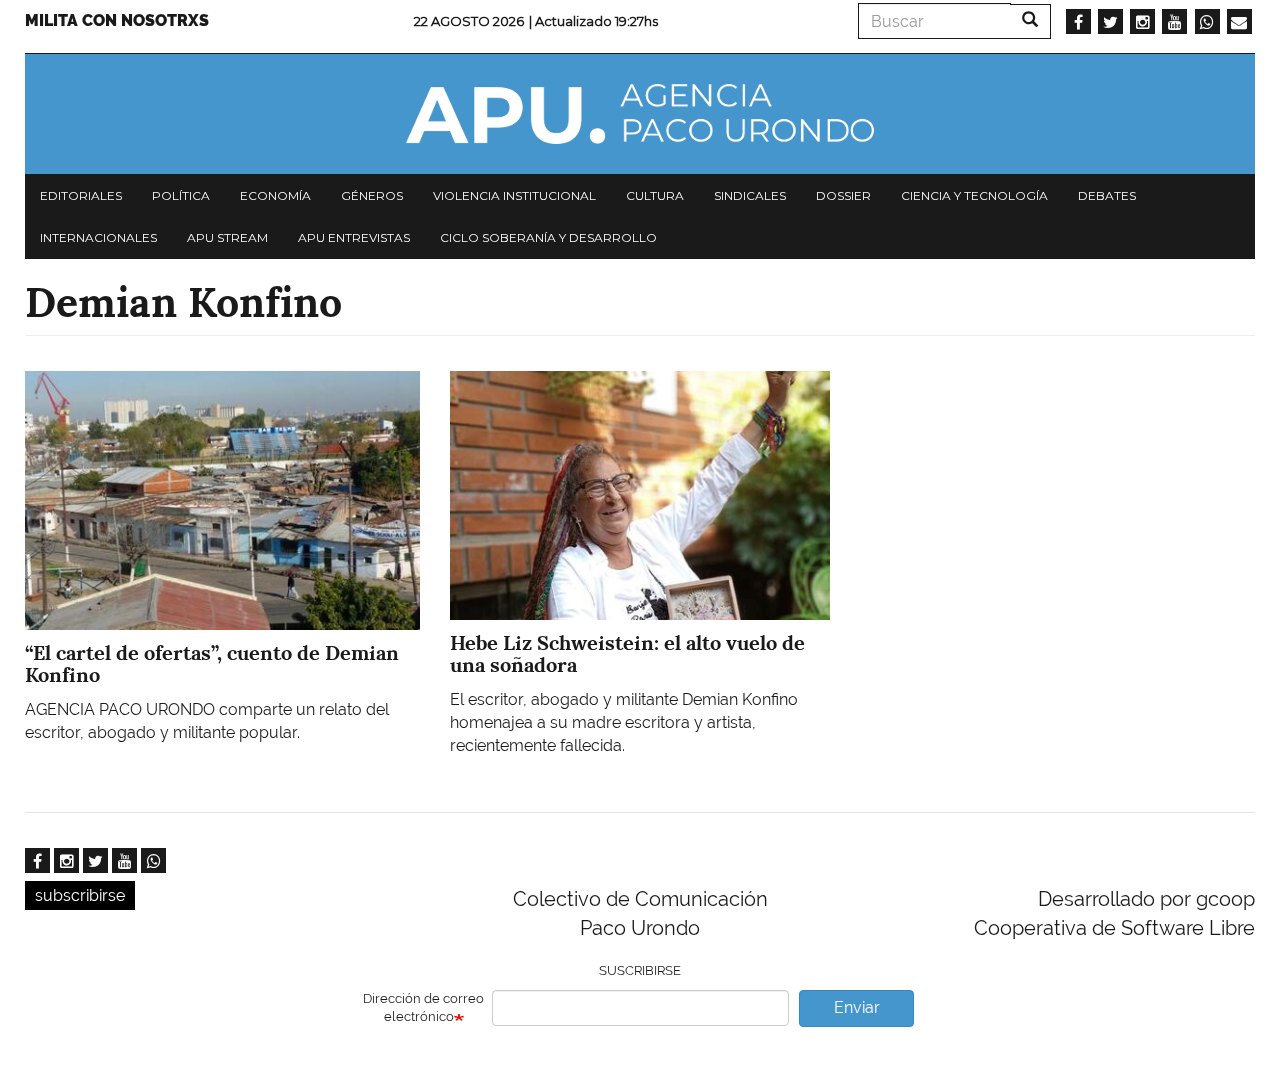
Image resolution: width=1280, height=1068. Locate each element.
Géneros (372, 195)
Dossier (843, 195)
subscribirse (80, 895)
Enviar (857, 1007)
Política (181, 195)
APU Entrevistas (354, 237)
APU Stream (227, 237)
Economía (275, 195)
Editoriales (81, 195)
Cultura (655, 195)
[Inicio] (640, 114)
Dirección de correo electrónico (423, 1008)
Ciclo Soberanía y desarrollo (548, 237)
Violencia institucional (514, 195)
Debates (1107, 195)
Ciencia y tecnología (974, 195)
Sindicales (750, 195)
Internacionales (98, 237)
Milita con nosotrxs (117, 20)
